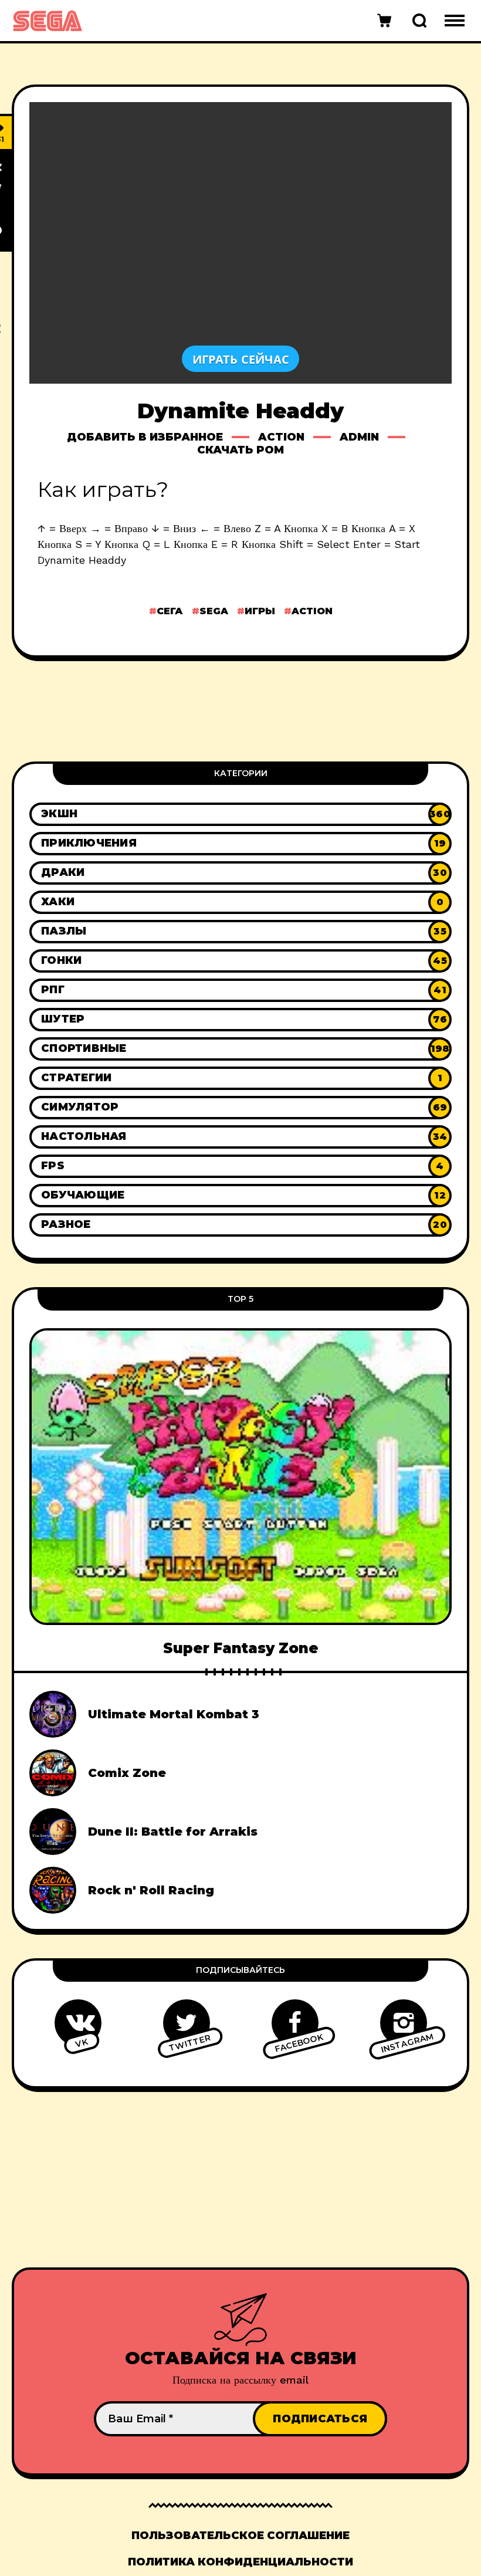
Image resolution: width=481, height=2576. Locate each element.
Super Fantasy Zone (241, 1648)
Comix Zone (127, 1773)
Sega (214, 611)
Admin (359, 437)
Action (281, 437)
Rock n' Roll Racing (151, 1890)
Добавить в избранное (145, 437)
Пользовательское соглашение (240, 2536)
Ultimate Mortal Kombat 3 (174, 1714)
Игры (260, 611)
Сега (170, 611)
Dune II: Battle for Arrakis (173, 1832)
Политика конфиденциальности (240, 2562)
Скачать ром (240, 450)
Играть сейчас (241, 359)
